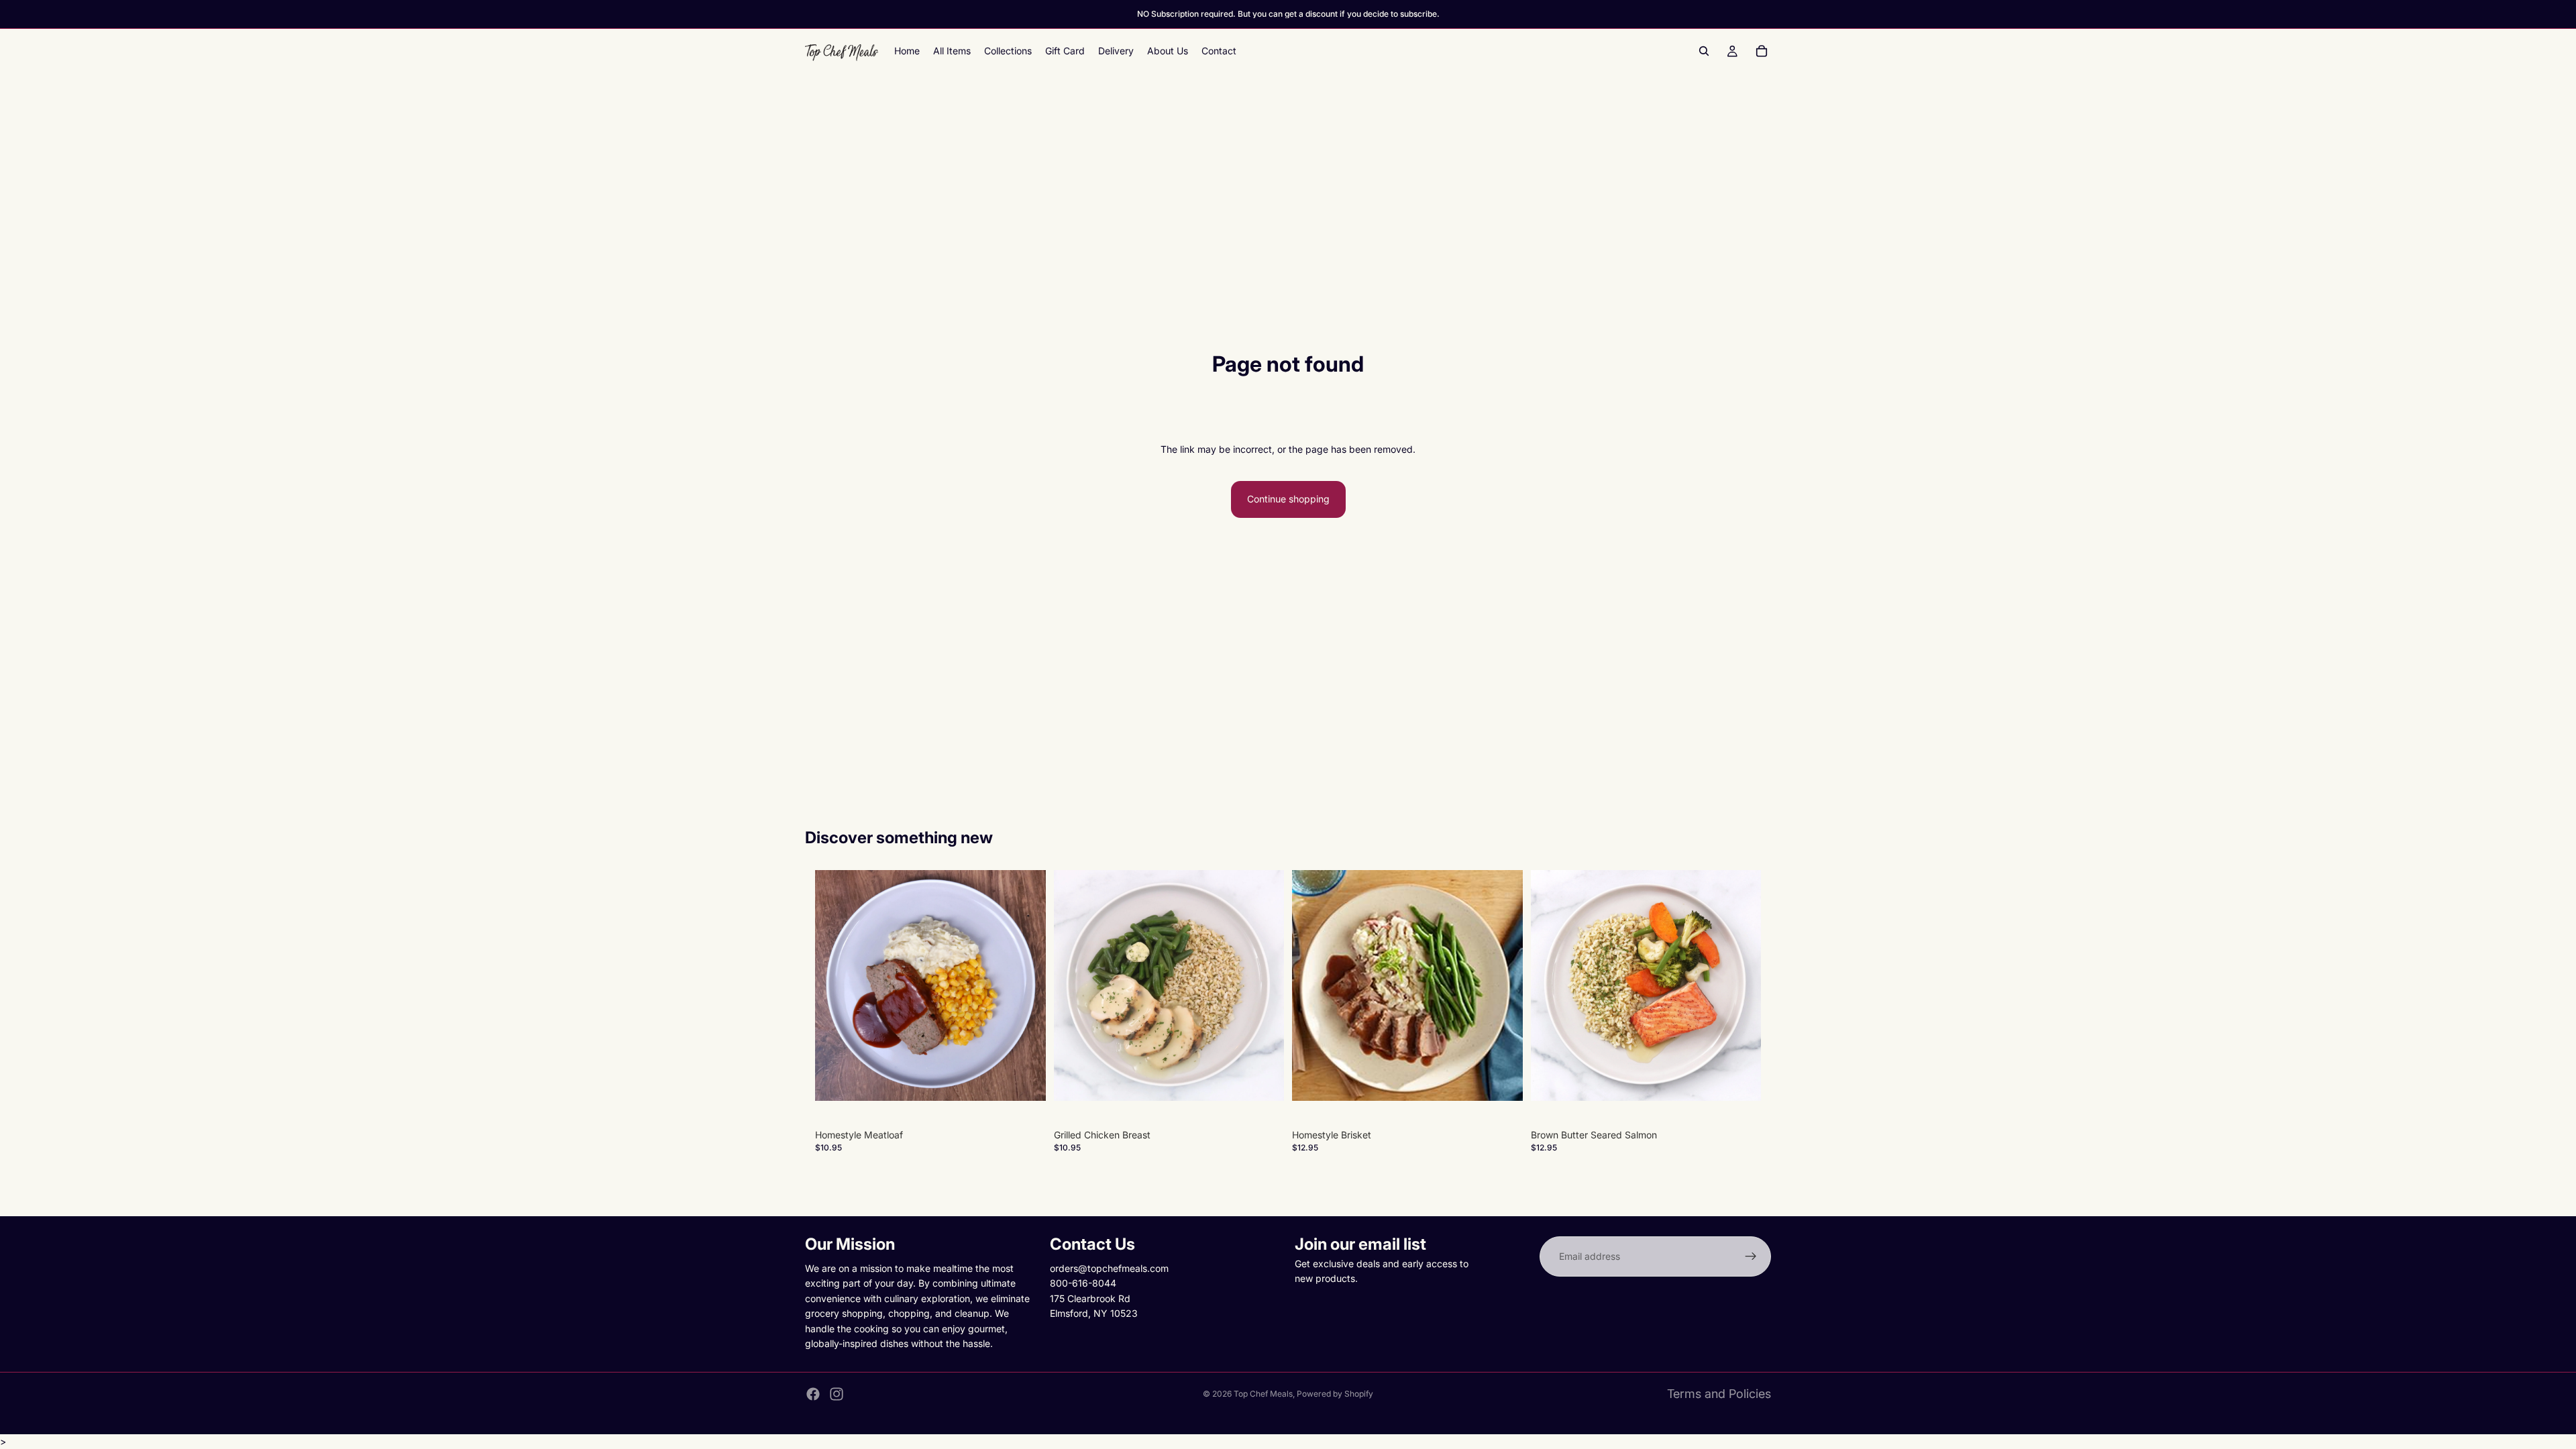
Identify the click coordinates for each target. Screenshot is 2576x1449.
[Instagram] (837, 1394)
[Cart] (1762, 51)
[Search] (1704, 51)
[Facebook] (813, 1394)
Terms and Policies (1719, 1394)
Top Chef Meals (1263, 1394)
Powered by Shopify (1335, 1394)
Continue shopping (1288, 499)
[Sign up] (1751, 1256)
